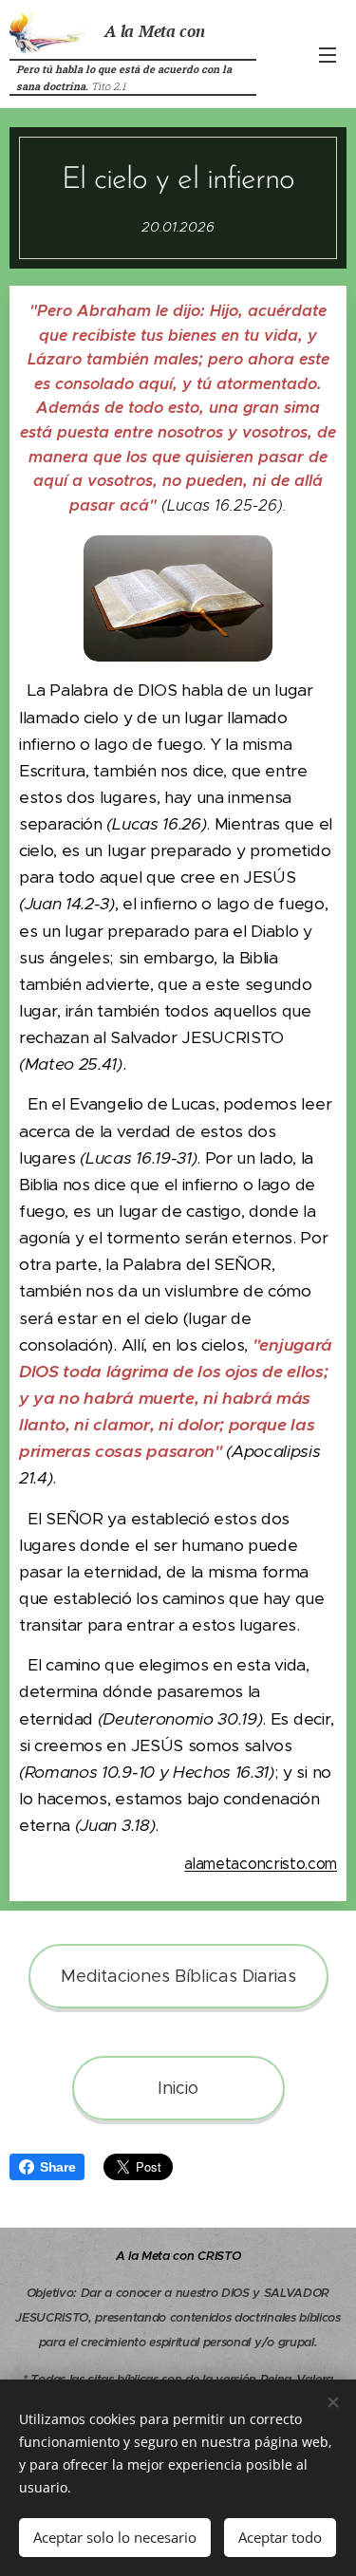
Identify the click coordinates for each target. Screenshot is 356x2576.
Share (57, 2167)
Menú (328, 54)
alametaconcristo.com (261, 1864)
